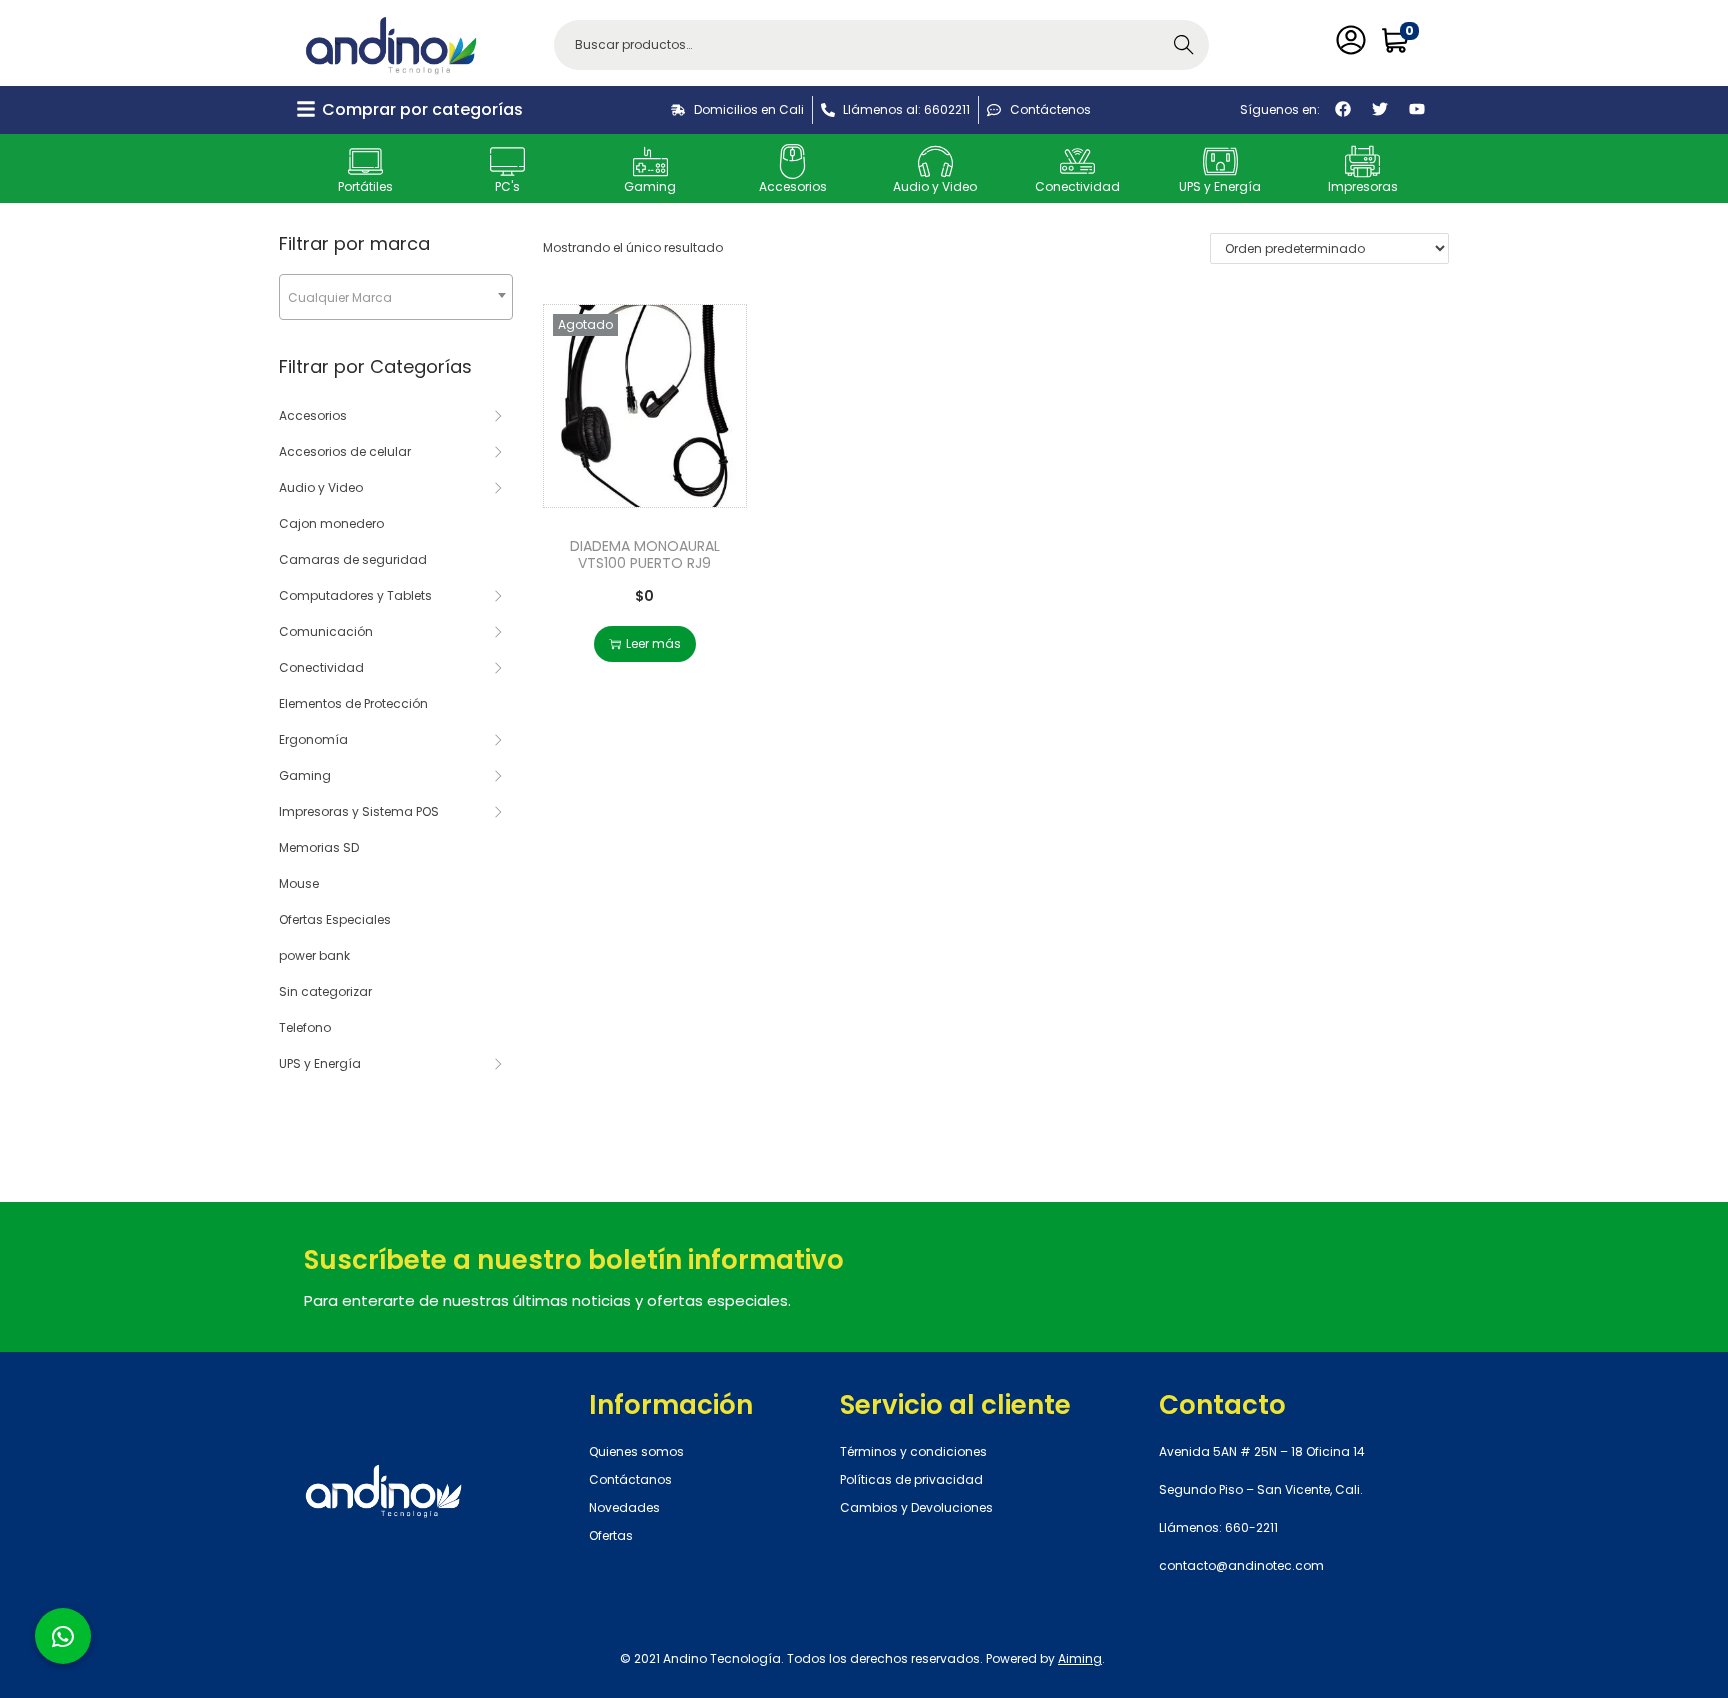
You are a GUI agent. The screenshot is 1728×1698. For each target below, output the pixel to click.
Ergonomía (313, 739)
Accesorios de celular (345, 451)
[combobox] (396, 297)
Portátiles (365, 186)
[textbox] (396, 297)
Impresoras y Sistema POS (359, 811)
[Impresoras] (1362, 161)
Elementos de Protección (353, 703)
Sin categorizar (325, 991)
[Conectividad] (1077, 161)
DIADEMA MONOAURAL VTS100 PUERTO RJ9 (645, 554)
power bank (314, 955)
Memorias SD (319, 847)
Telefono (305, 1027)
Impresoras (1363, 186)
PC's (507, 186)
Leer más (653, 643)
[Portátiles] (365, 161)
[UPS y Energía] (1220, 161)
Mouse (299, 883)
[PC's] (507, 161)
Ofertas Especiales (335, 919)
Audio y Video (935, 186)
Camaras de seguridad (353, 559)
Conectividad (1077, 186)
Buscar (1184, 44)
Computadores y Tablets (355, 595)
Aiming (1080, 1658)
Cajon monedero (331, 523)
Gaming (650, 186)
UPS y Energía (1220, 186)
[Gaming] (650, 161)
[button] (63, 1636)
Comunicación (326, 631)
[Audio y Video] (935, 161)
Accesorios (793, 186)
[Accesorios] (792, 161)
